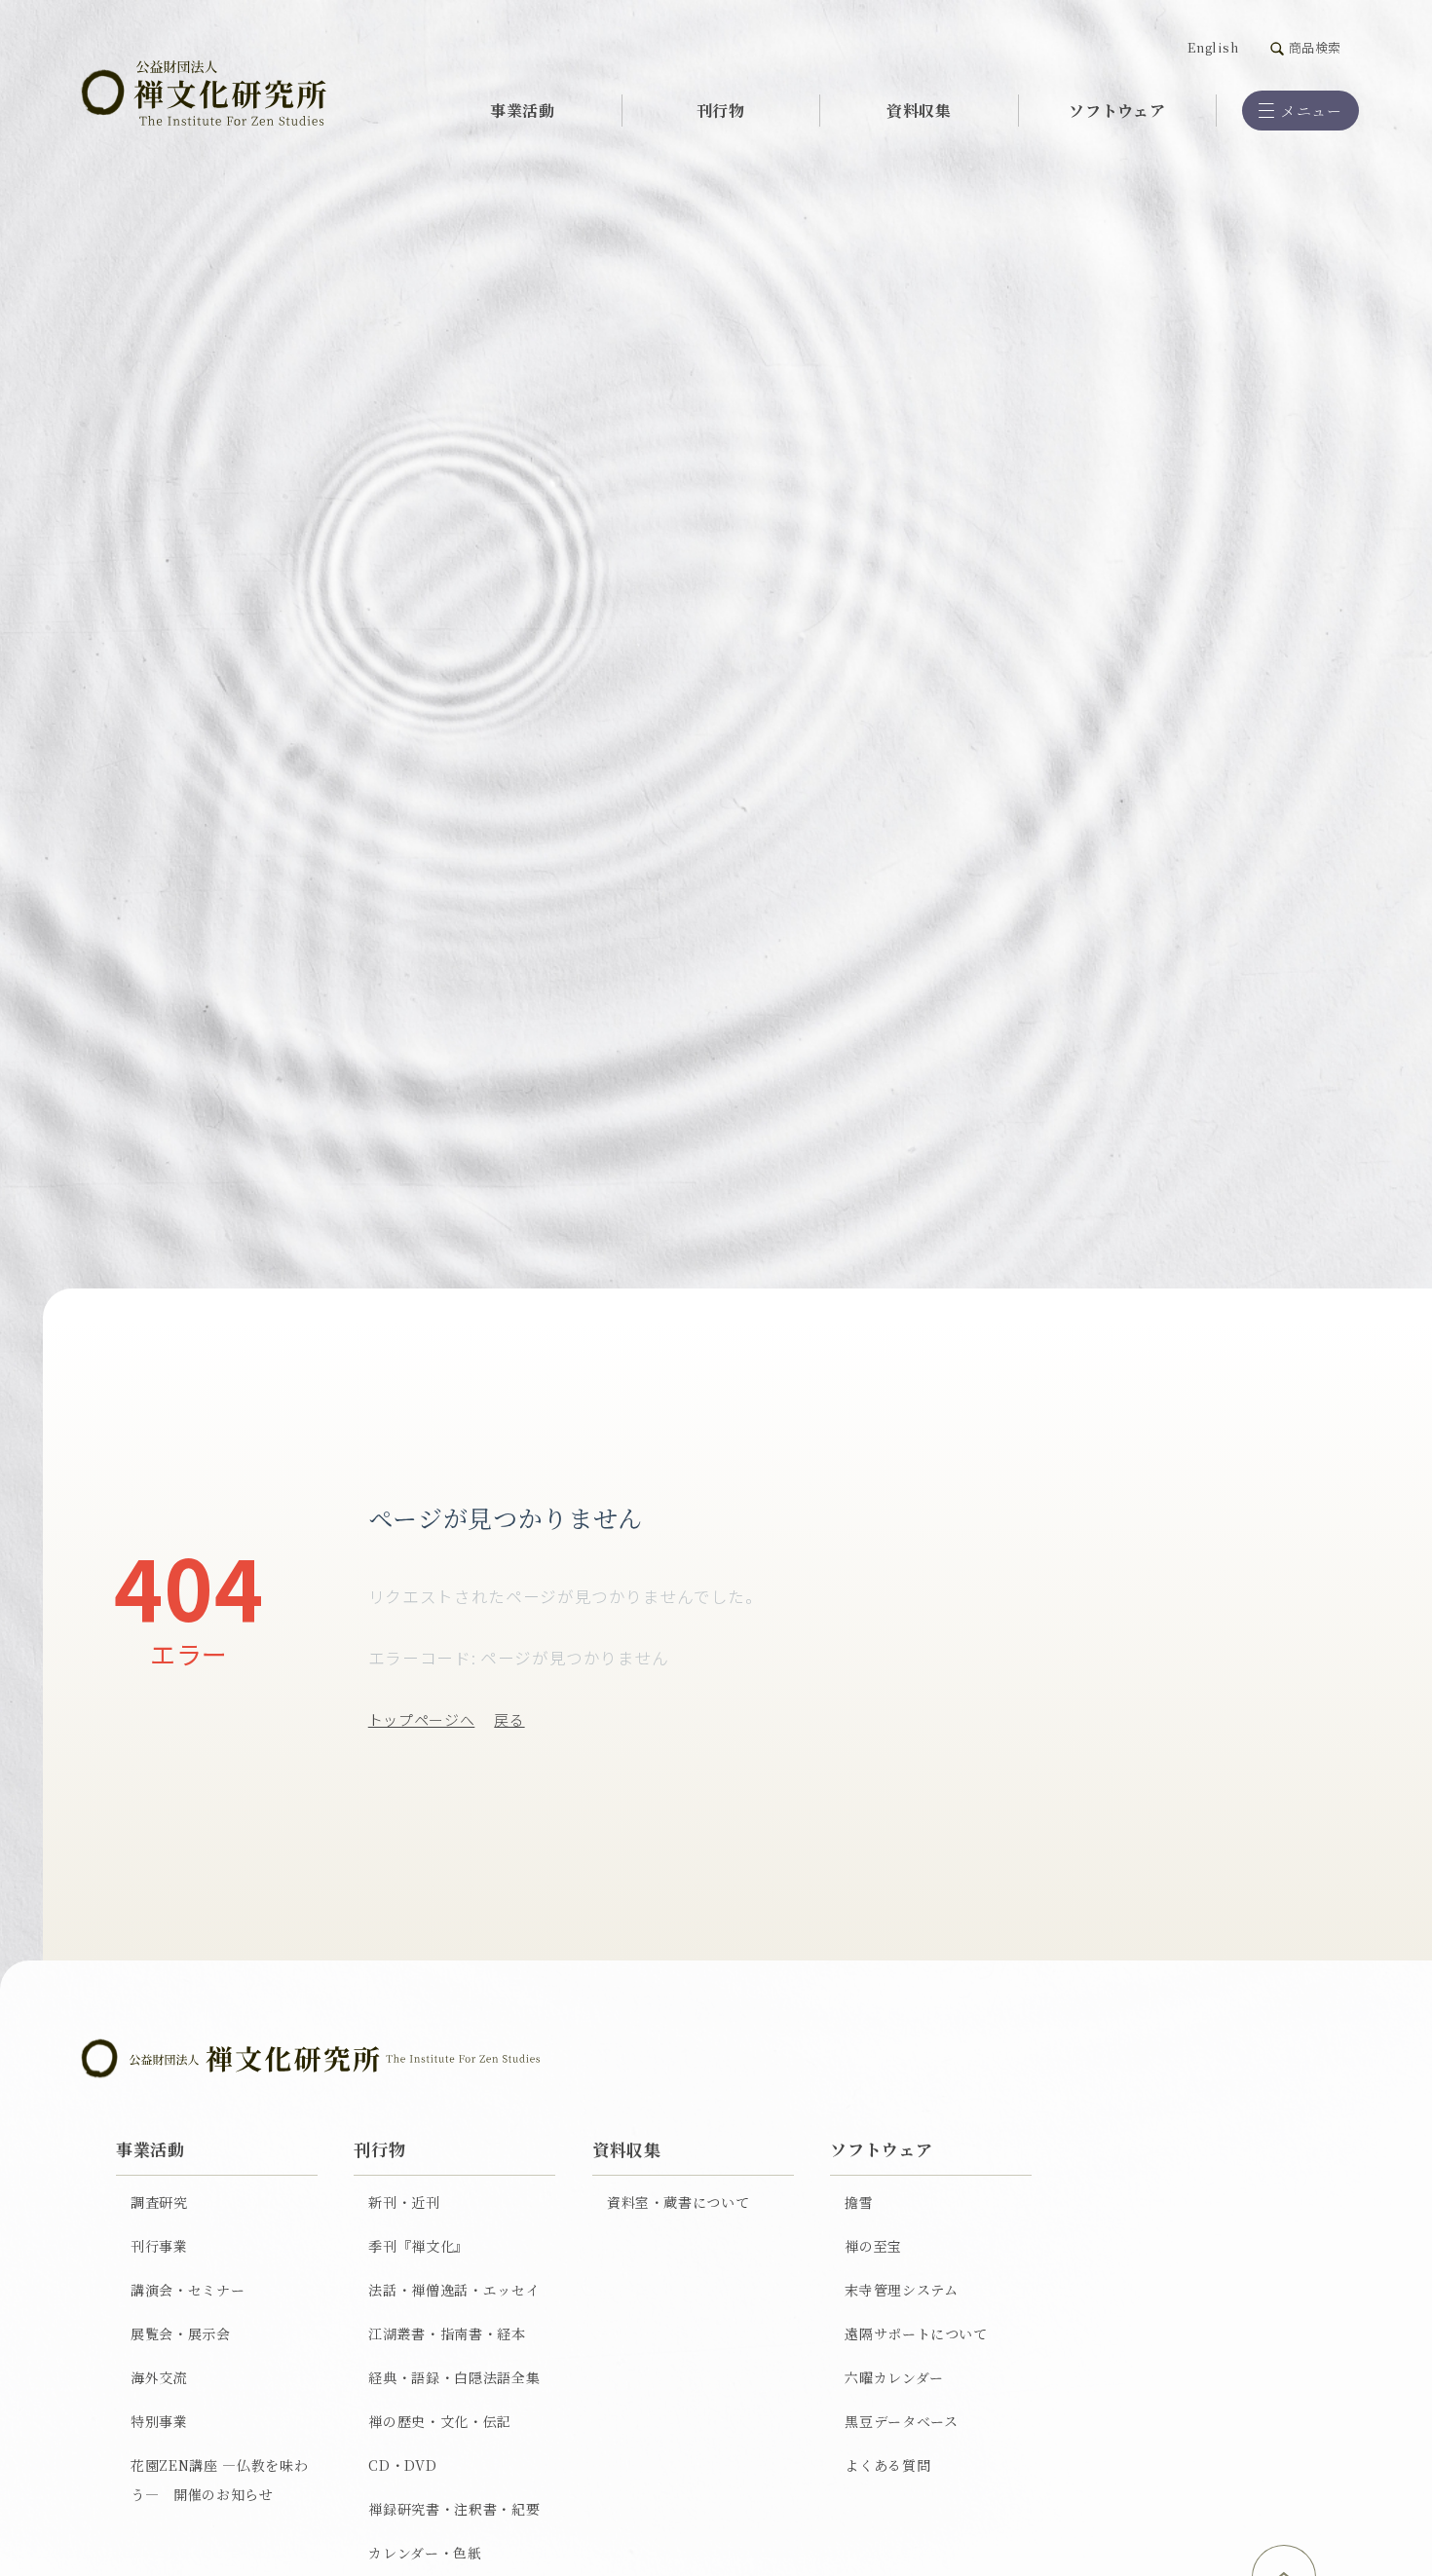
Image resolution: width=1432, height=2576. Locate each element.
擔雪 (859, 2202)
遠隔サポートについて (916, 2333)
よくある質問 (887, 2465)
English (1213, 47)
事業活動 (523, 110)
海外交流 (159, 2377)
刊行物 (721, 110)
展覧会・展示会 (181, 2333)
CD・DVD (402, 2465)
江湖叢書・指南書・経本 (447, 2333)
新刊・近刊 (404, 2202)
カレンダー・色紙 (425, 2553)
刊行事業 (159, 2246)
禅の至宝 (873, 2246)
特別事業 (159, 2421)
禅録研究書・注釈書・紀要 (454, 2509)
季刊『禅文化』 (418, 2246)
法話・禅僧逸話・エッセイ (454, 2290)
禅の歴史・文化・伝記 (440, 2421)
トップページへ (422, 1719)
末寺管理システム (901, 2290)
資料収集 (919, 110)
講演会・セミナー (188, 2290)
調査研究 (159, 2202)
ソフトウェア (1117, 110)
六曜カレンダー (894, 2377)
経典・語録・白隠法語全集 (454, 2377)
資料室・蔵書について (678, 2202)
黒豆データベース (901, 2421)
